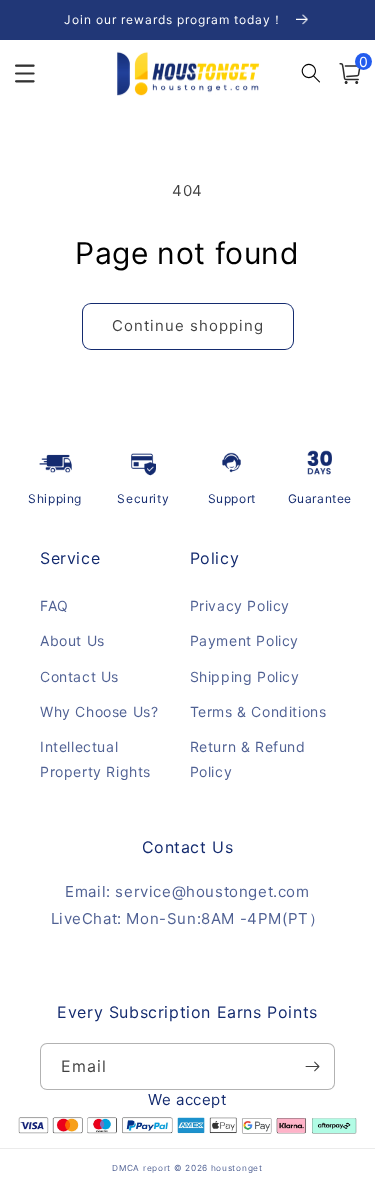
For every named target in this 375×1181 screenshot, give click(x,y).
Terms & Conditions (258, 711)
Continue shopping (188, 325)
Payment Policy (244, 640)
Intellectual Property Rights (95, 759)
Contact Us (79, 676)
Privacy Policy (240, 605)
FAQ (54, 605)
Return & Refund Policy (248, 759)
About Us (72, 640)
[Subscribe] (312, 1066)
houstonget (237, 1168)
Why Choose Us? (99, 711)
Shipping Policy (245, 676)
